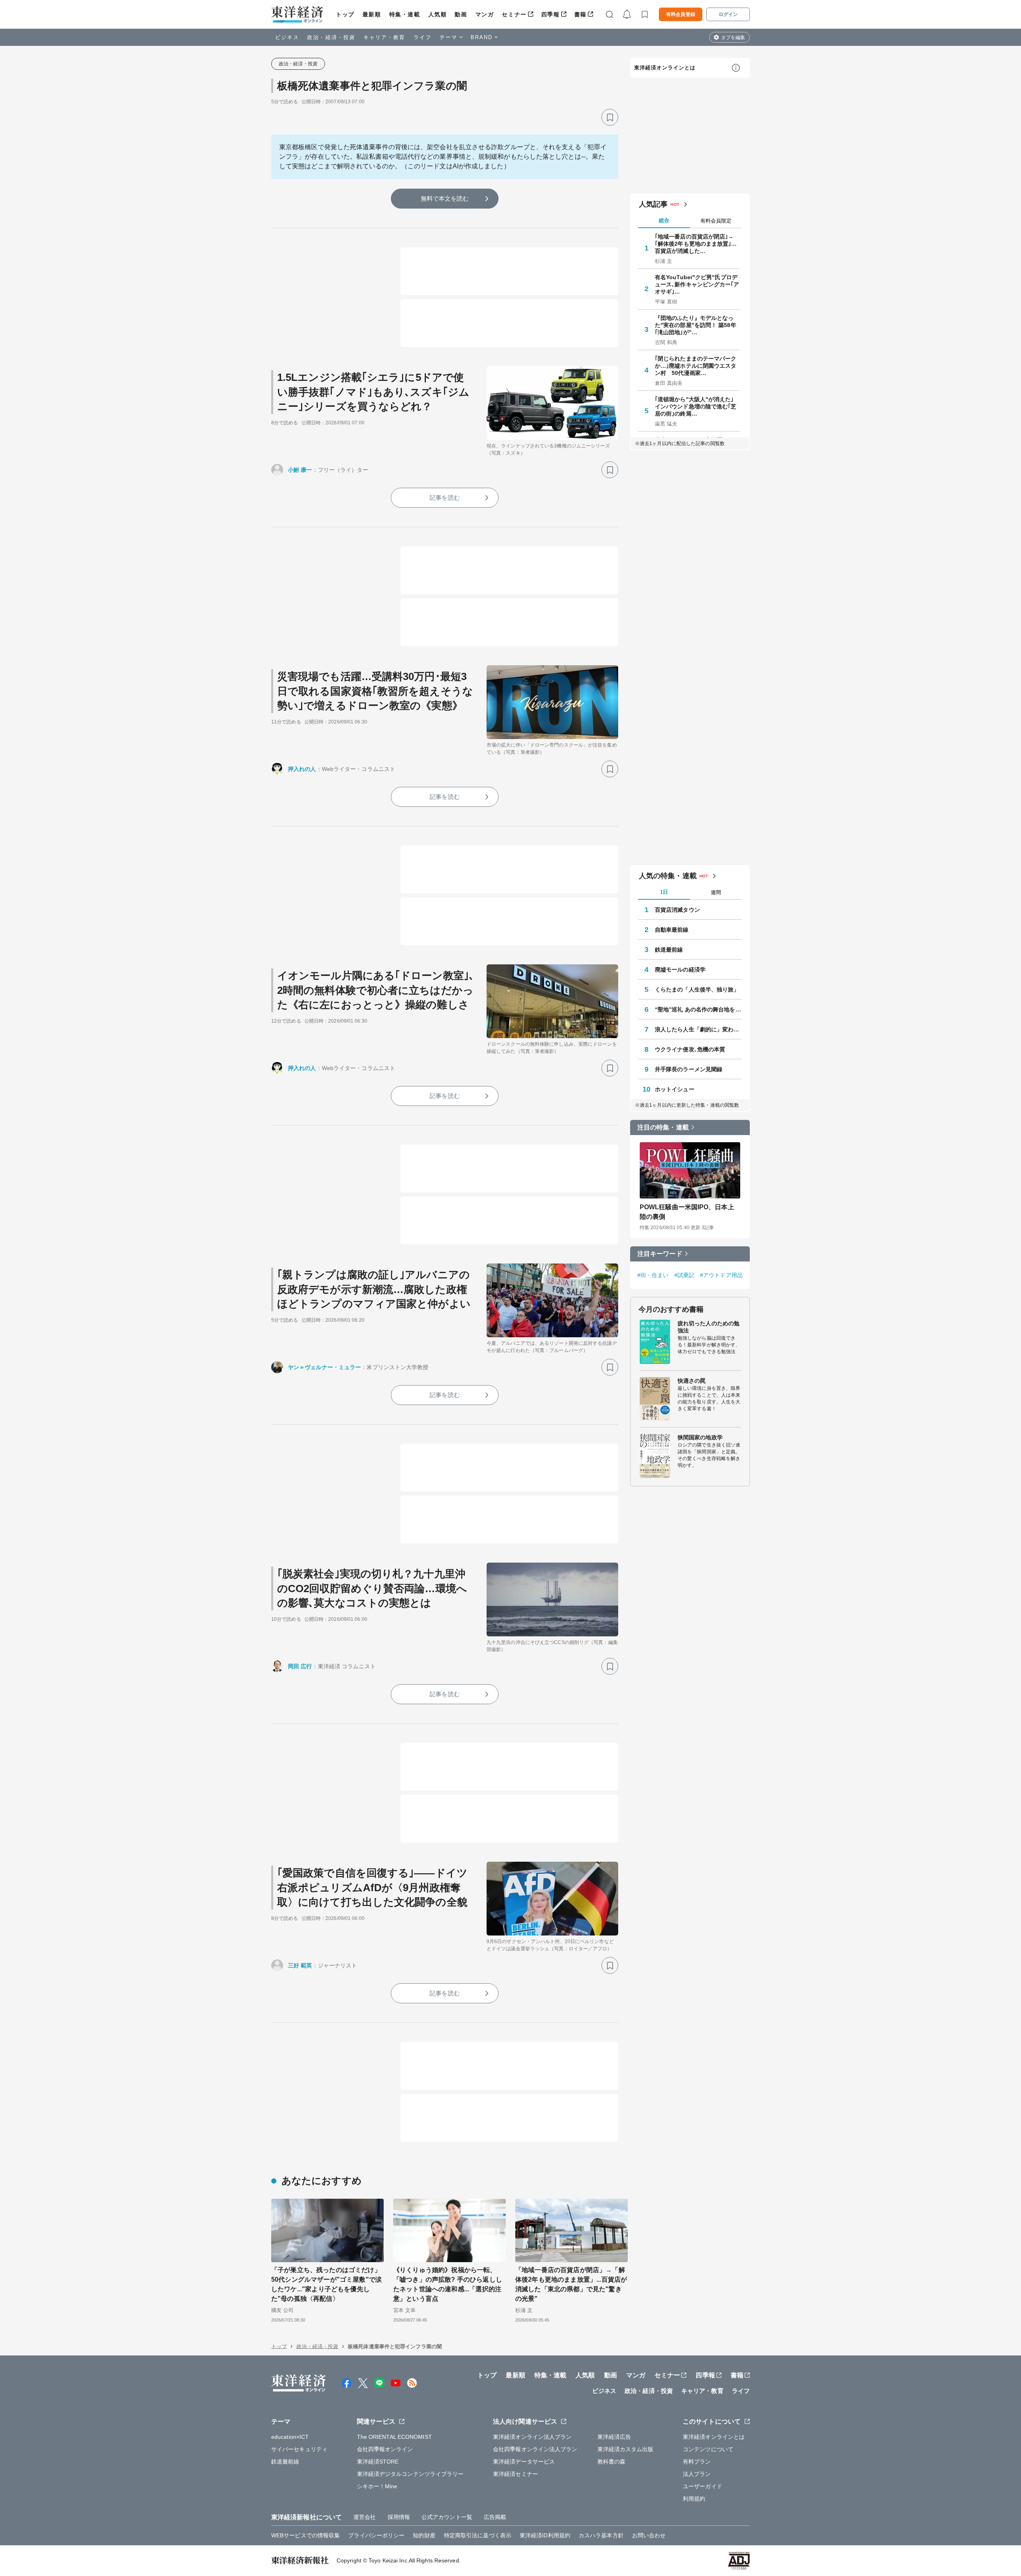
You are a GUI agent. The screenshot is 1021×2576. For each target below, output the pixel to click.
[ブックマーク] (610, 117)
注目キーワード (660, 1254)
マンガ (485, 14)
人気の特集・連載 (668, 876)
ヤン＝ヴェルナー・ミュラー (324, 1367)
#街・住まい (653, 1275)
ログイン (728, 14)
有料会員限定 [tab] (716, 221)
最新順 (372, 14)
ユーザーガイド (703, 2486)
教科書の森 (612, 2462)
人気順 (438, 14)
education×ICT (290, 2437)
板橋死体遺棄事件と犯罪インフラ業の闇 (372, 86)
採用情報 (399, 2517)
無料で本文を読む (445, 198)
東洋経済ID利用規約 (545, 2535)
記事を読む (445, 498)
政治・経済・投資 (331, 37)
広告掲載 (495, 2517)
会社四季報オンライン (385, 2449)
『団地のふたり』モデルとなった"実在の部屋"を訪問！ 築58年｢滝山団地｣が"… (696, 325)
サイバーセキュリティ (299, 2449)
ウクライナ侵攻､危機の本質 (690, 1049)
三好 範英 (300, 1965)
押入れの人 (302, 769)
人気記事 (653, 204)
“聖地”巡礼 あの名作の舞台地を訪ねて (698, 1009)
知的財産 (424, 2535)
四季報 (551, 14)
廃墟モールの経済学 (680, 970)
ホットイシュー (675, 1089)
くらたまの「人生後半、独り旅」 (697, 989)
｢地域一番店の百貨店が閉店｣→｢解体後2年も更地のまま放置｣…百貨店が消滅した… (696, 244)
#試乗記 (684, 1275)
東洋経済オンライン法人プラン (532, 2437)
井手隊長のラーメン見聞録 (689, 1069)
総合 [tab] (664, 220)
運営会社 (365, 2517)
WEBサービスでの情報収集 (306, 2535)
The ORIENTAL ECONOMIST (394, 2437)
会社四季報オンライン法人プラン (535, 2449)
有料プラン (697, 2462)
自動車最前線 (672, 930)
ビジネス (287, 37)
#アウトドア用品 (721, 1275)
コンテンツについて (708, 2449)
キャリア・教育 (384, 37)
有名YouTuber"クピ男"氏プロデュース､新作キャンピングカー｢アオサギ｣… (697, 284)
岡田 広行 (300, 1666)
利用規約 (694, 2499)
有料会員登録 (681, 14)
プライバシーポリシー (376, 2535)
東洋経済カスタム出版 (626, 2449)
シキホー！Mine (377, 2486)
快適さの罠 (692, 1381)
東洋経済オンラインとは (665, 68)
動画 (461, 14)
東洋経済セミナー (515, 2474)
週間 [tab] (716, 892)
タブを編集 (733, 37)
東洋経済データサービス (524, 2462)
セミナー (514, 14)
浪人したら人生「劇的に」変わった (698, 1029)
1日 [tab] (664, 892)
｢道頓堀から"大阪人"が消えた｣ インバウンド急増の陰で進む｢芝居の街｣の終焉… (696, 406)
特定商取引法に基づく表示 (478, 2535)
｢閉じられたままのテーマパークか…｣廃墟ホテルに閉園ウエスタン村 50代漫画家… (696, 366)
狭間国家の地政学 (700, 1437)
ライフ (423, 37)
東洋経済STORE (378, 2462)
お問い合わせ (649, 2535)
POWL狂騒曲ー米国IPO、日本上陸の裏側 (687, 1212)
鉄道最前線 (669, 950)
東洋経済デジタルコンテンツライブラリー (410, 2474)
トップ (345, 14)
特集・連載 (405, 14)
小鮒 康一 (300, 470)
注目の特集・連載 (663, 1127)
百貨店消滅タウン (677, 910)
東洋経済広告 (614, 2437)
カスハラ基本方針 (601, 2535)
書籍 (580, 14)
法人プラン (697, 2474)
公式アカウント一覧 (447, 2517)
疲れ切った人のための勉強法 (709, 1327)
